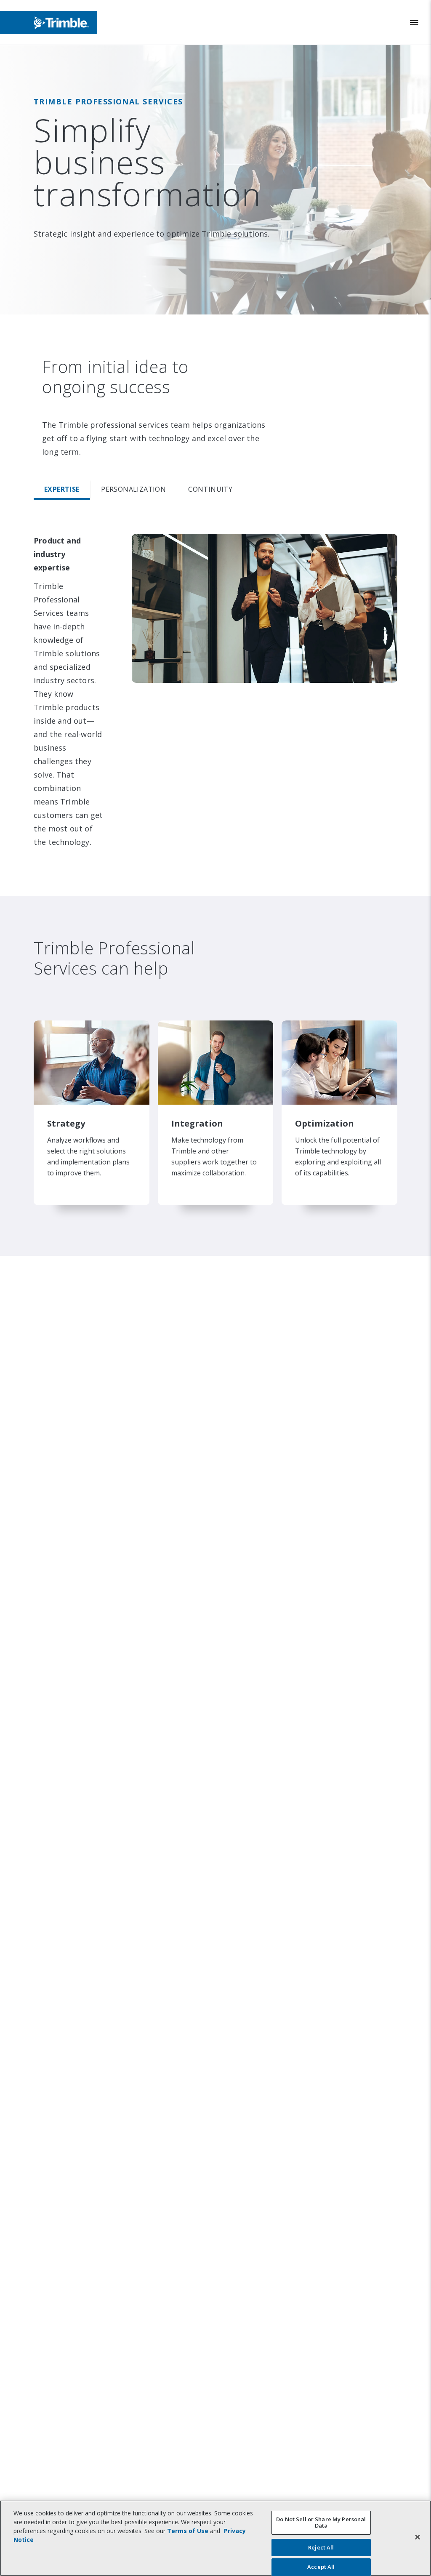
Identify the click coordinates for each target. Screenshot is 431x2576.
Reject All (321, 2547)
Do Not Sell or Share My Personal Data (321, 2523)
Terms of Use (188, 2531)
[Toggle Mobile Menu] (414, 23)
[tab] (62, 490)
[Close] (418, 2537)
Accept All (321, 2567)
